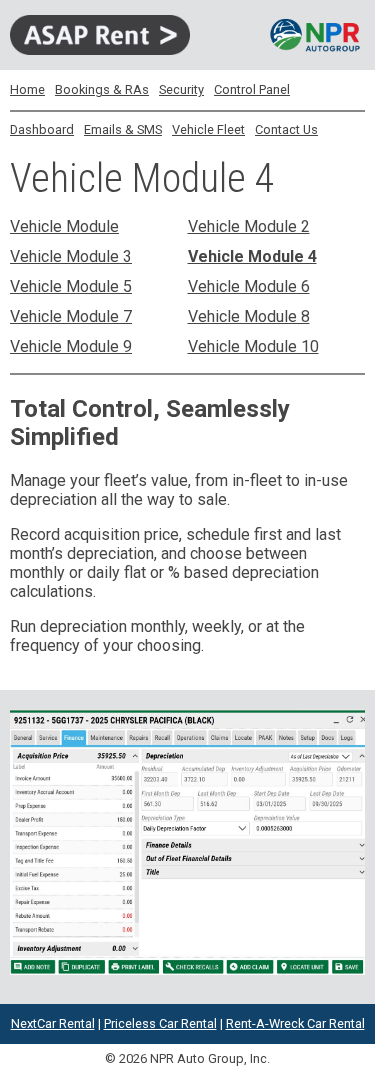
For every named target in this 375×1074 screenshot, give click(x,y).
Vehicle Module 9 (71, 346)
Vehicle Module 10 (253, 346)
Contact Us (286, 129)
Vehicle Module (64, 226)
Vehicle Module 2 (249, 226)
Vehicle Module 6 (249, 286)
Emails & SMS (123, 129)
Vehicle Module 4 (252, 256)
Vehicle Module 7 (71, 316)
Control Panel (252, 89)
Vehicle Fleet (208, 129)
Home (27, 89)
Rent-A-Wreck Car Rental (295, 1023)
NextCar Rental (53, 1023)
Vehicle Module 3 (71, 256)
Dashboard (42, 129)
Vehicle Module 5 (71, 286)
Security (181, 89)
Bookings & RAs (102, 89)
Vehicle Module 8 (249, 316)
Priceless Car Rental (160, 1023)
